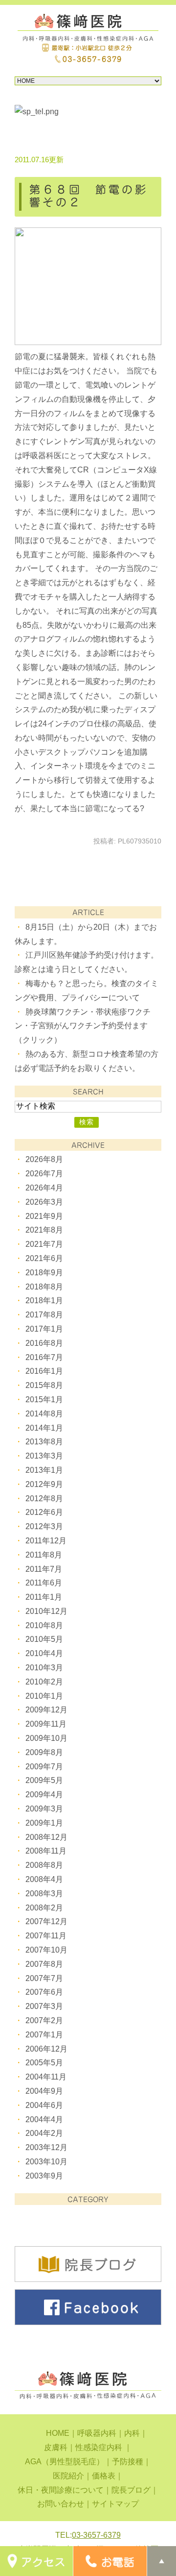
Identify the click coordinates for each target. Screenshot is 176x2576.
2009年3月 (44, 1809)
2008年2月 (44, 1908)
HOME (58, 2433)
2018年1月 (44, 1300)
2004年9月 (44, 2091)
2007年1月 (44, 2035)
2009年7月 (44, 1767)
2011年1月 (44, 1597)
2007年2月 (44, 2020)
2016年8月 (44, 1343)
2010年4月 (44, 1653)
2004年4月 (44, 2119)
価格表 (104, 2476)
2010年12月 (46, 1611)
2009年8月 (44, 1752)
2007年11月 (46, 1936)
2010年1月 (44, 1696)
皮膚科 (56, 2447)
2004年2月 (44, 2133)
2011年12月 (46, 1541)
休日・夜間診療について (61, 2490)
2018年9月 (44, 1273)
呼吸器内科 (97, 2433)
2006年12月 (46, 2049)
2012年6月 (44, 1512)
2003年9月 (44, 2176)
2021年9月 (44, 1216)
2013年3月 (44, 1456)
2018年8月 (44, 1287)
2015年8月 (44, 1385)
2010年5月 (44, 1639)
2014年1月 (44, 1428)
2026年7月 (44, 1174)
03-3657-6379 (96, 2535)
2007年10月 (46, 1950)
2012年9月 (44, 1484)
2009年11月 (46, 1724)
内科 (132, 2433)
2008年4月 (44, 1879)
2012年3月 (44, 1526)
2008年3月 (44, 1894)
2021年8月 (44, 1230)
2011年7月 (44, 1569)
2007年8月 (44, 1964)
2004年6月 (44, 2105)
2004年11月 (46, 2077)
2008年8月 (44, 1865)
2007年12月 (46, 1921)
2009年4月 (44, 1795)
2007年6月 (44, 1992)
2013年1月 (44, 1470)
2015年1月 (44, 1399)
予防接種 (128, 2462)
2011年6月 (44, 1583)
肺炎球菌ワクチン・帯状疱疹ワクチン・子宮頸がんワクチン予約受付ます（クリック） (83, 1026)
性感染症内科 (100, 2447)
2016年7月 (44, 1357)
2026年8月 (44, 1159)
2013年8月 (44, 1442)
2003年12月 (46, 2147)
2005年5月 (44, 2063)
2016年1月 (44, 1371)
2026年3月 (44, 1202)
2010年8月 (44, 1625)
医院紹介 (68, 2476)
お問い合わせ (61, 2504)
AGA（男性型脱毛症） (65, 2462)
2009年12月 (46, 1710)
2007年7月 (44, 1978)
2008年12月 (46, 1837)
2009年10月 (46, 1738)
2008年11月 (46, 1851)
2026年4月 (44, 1188)
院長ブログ (131, 2490)
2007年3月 (44, 2006)
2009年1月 (44, 1823)
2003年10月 (46, 2162)
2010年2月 (44, 1682)
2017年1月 (44, 1329)
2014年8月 (44, 1414)
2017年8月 (44, 1315)
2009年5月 (44, 1780)
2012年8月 (44, 1499)
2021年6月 (44, 1258)
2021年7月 (44, 1244)
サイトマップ (115, 2504)
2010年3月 (44, 1668)
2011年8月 (44, 1555)
